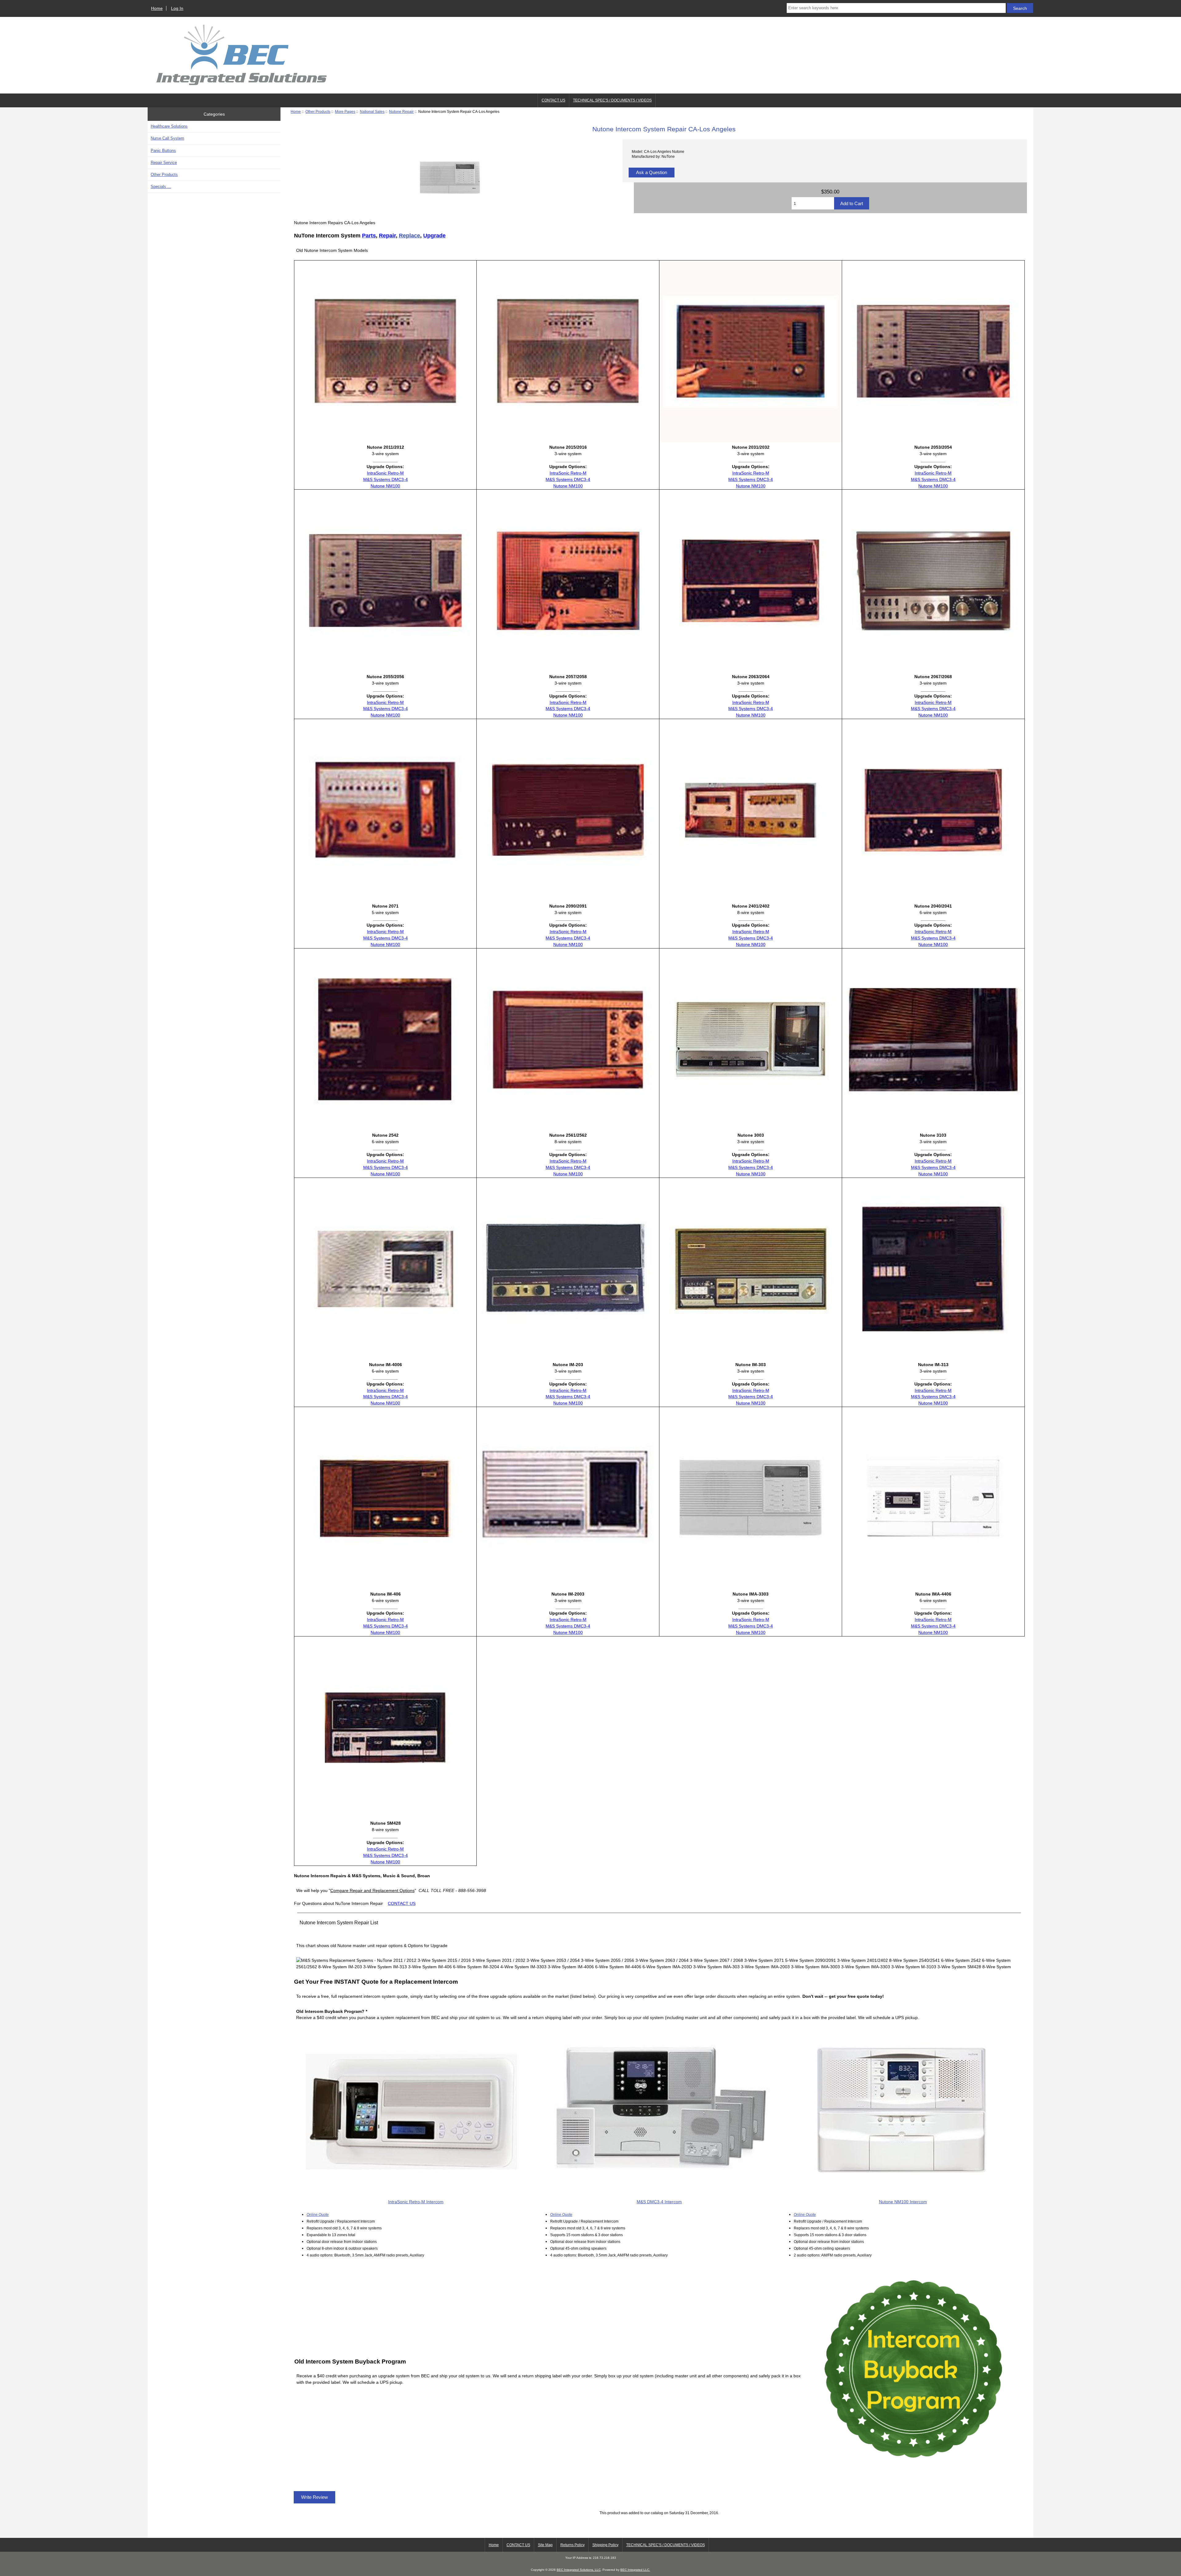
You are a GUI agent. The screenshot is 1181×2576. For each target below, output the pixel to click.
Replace (410, 236)
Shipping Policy (605, 2545)
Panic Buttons (163, 151)
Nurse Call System (167, 138)
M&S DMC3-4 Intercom (659, 2202)
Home (157, 8)
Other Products (318, 111)
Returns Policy (573, 2545)
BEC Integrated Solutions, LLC (579, 2570)
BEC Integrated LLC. (635, 2570)
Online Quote (318, 2214)
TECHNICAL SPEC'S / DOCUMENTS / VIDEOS (612, 100)
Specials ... (161, 187)
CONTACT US (553, 100)
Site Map (545, 2545)
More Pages (345, 111)
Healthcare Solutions (169, 126)
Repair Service (164, 163)
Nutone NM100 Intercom (903, 2202)
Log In (177, 8)
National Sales (372, 111)
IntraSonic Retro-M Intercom (416, 2202)
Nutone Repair (401, 111)
